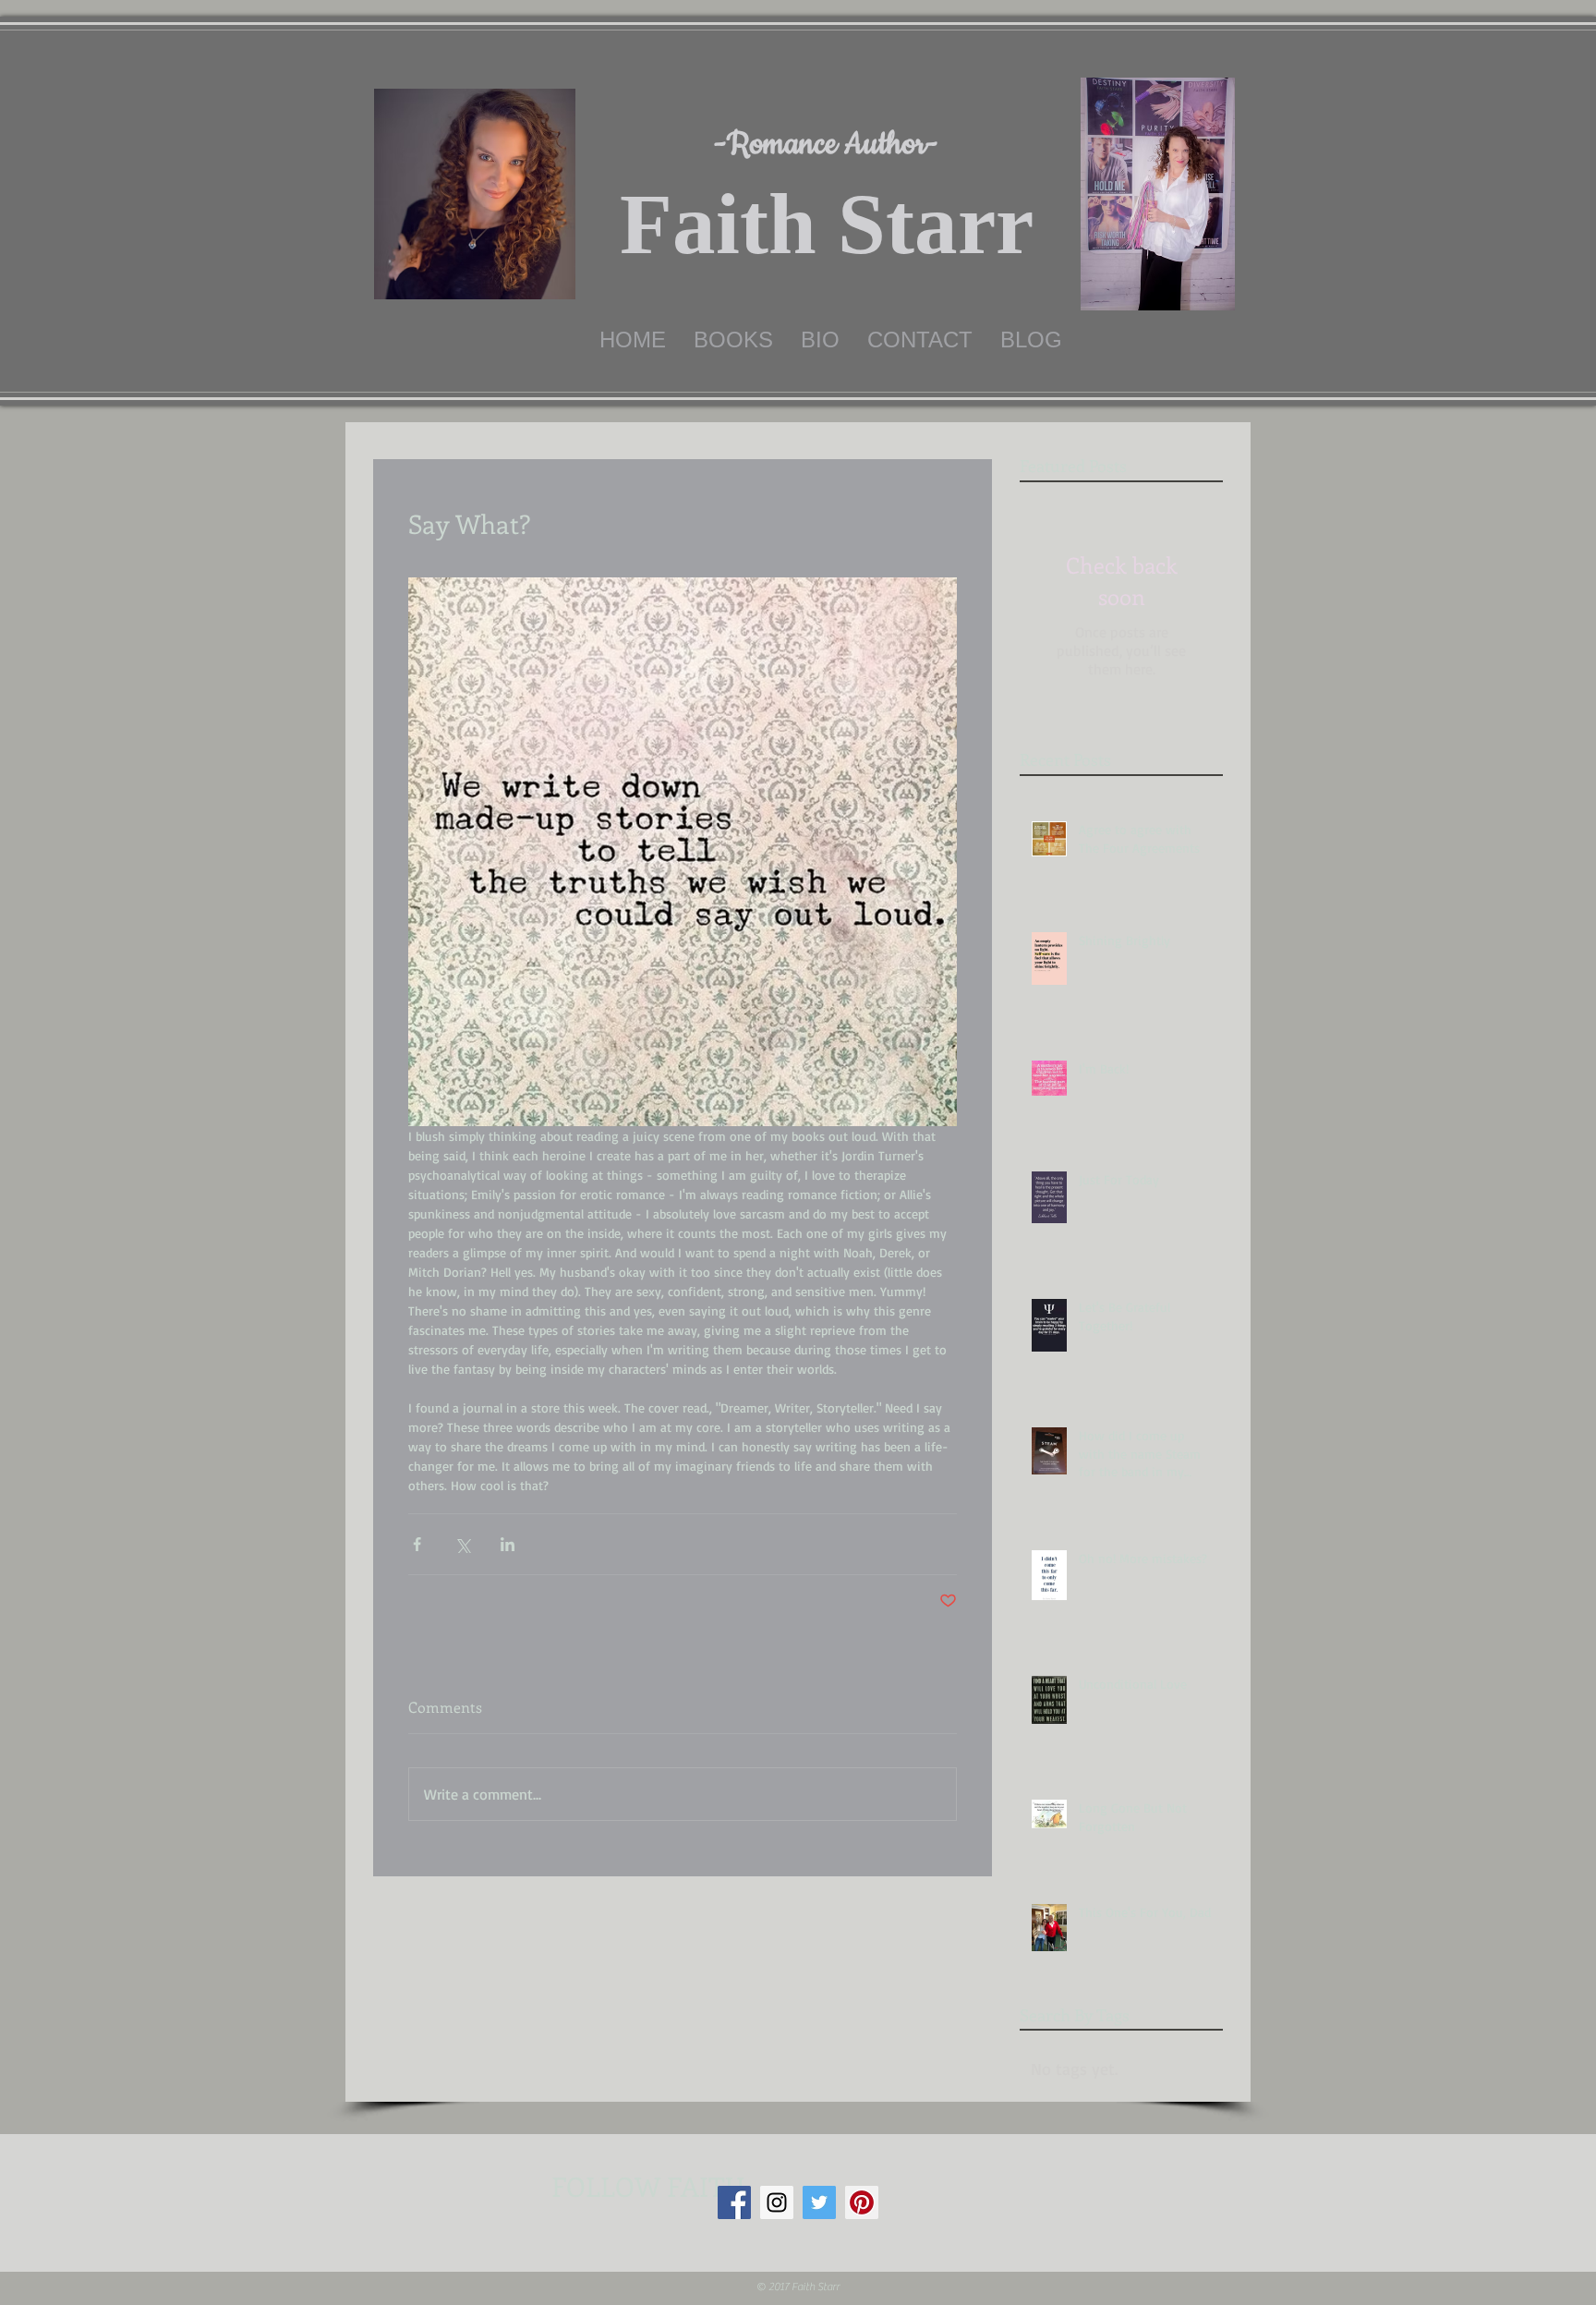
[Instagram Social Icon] (777, 2202)
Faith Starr (827, 224)
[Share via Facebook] (417, 1544)
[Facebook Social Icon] (734, 2202)
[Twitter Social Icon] (819, 2202)
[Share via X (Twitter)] (462, 1544)
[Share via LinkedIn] (508, 1544)
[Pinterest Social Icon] (862, 2202)
